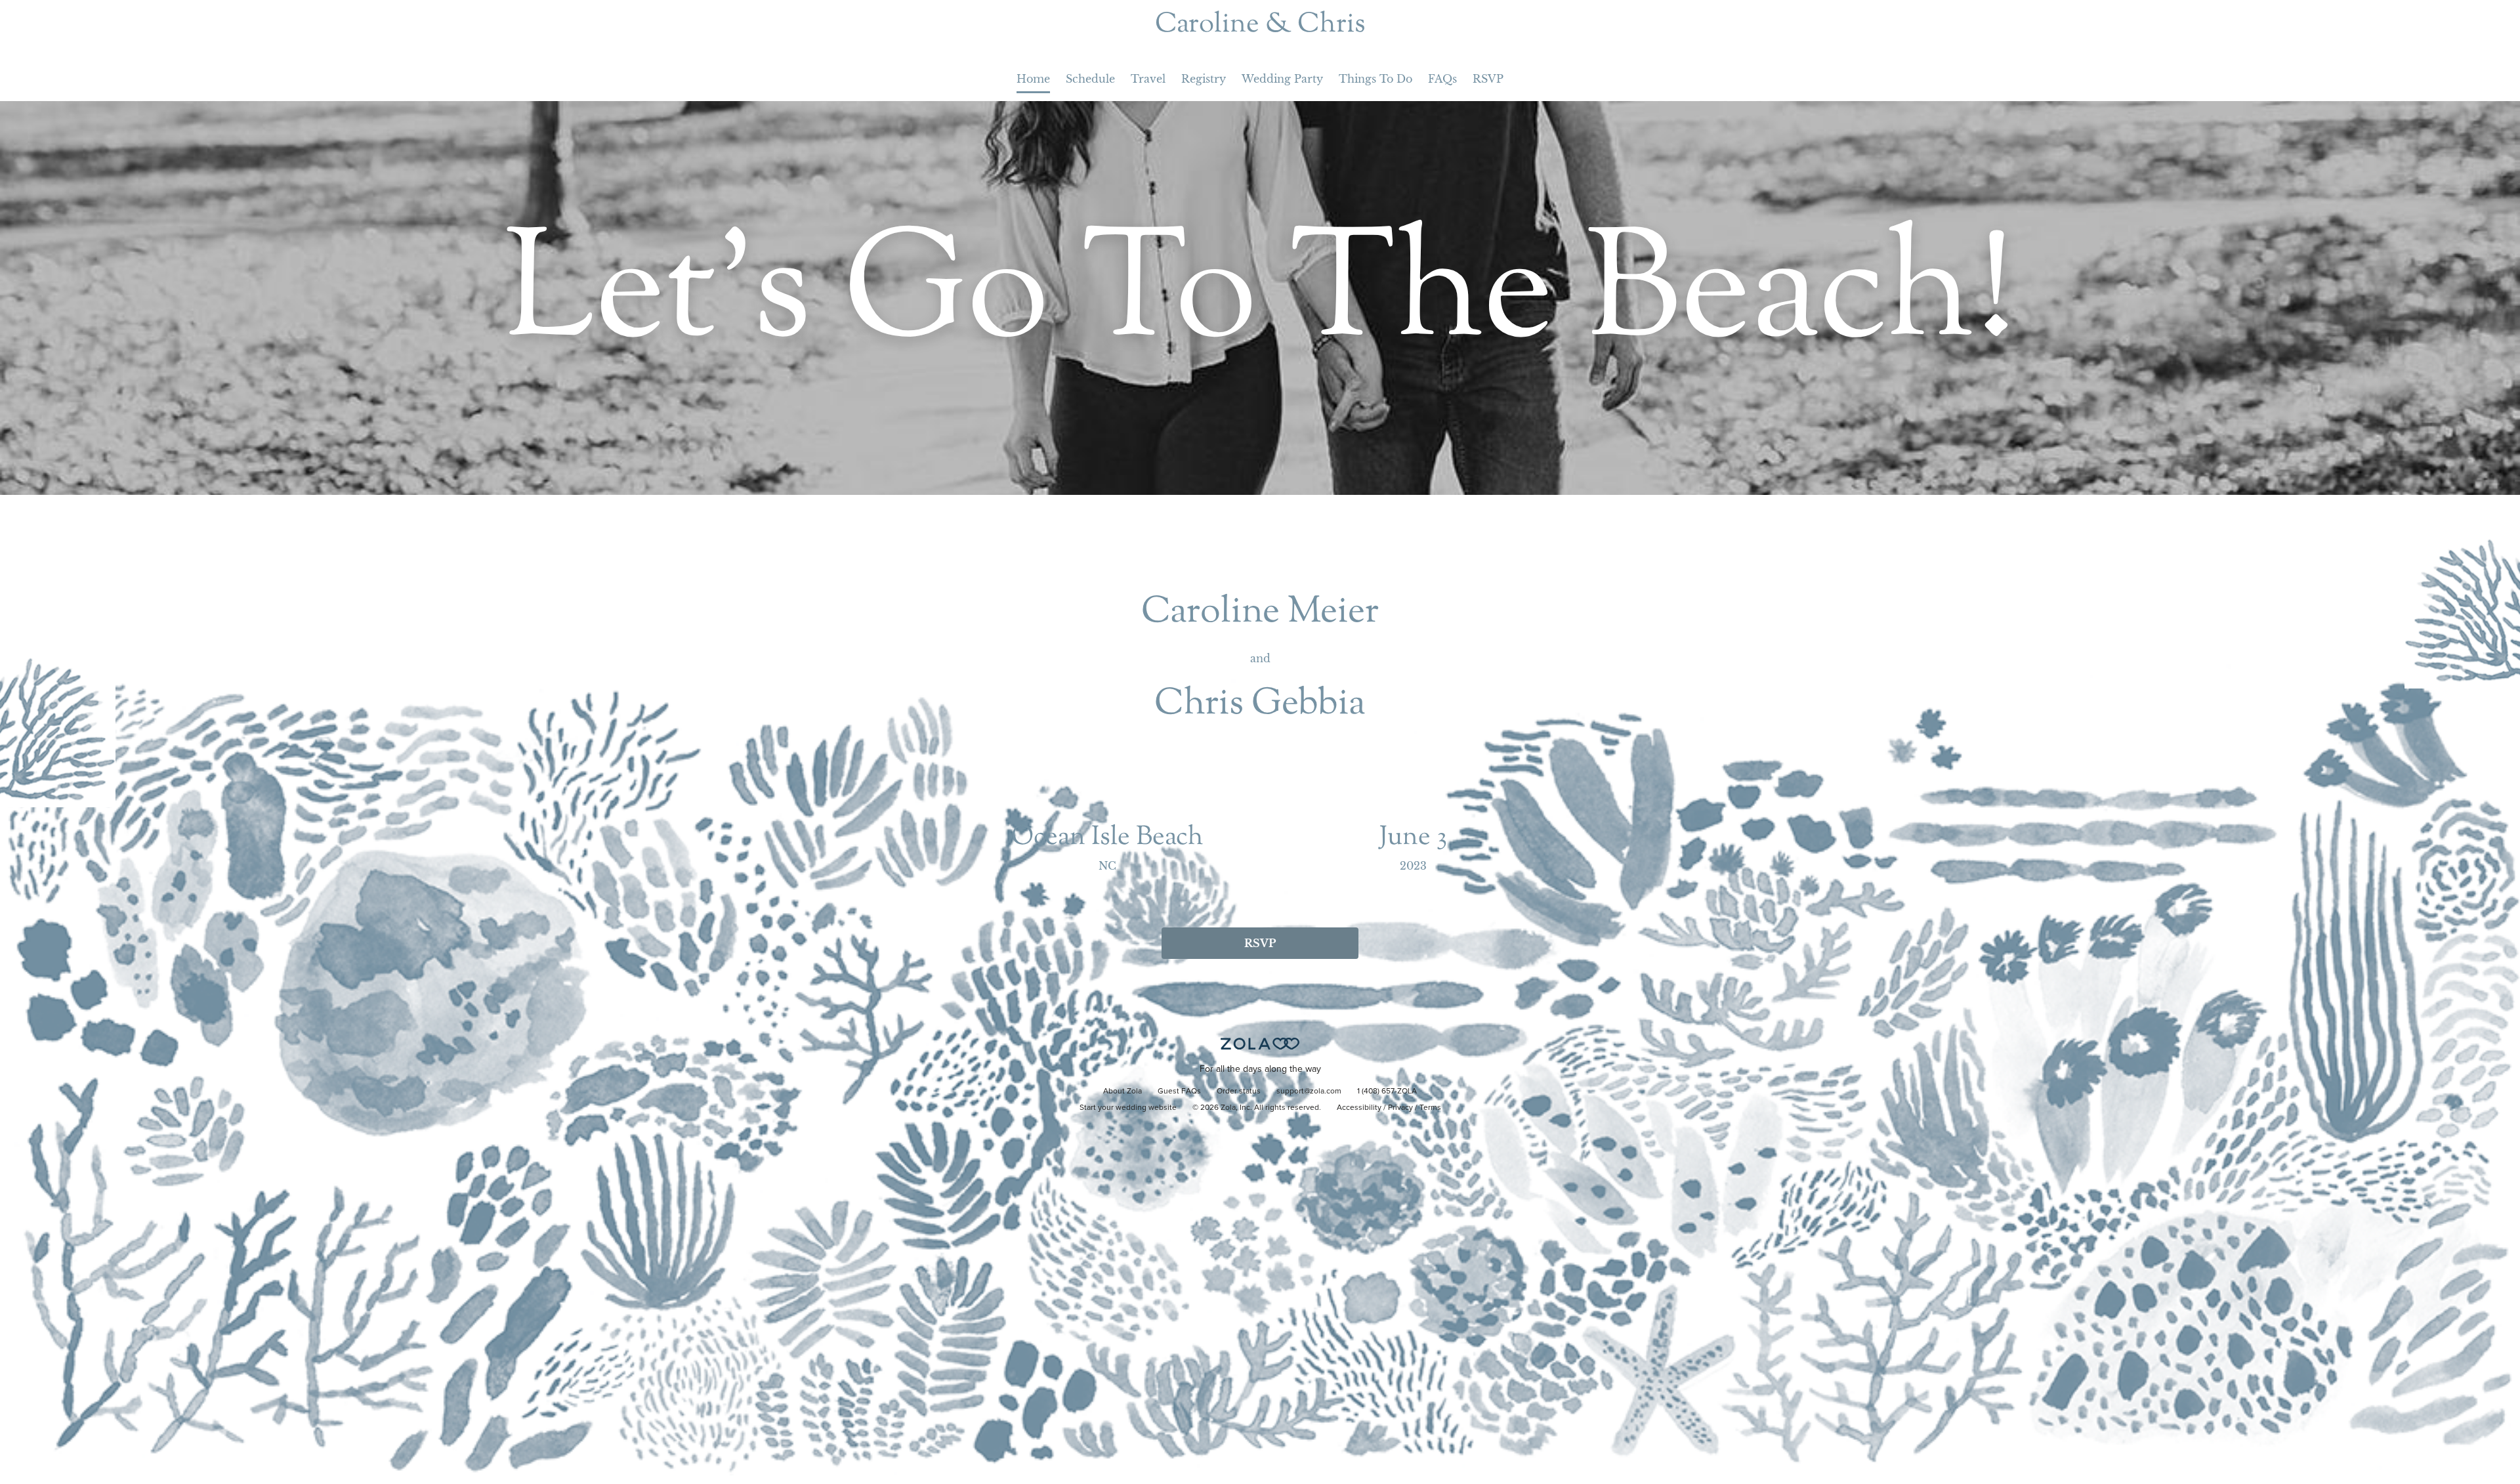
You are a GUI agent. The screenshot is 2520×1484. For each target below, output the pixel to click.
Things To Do (1375, 79)
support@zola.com (1309, 1092)
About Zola (1123, 1092)
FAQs (1442, 79)
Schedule (1090, 79)
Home (1033, 79)
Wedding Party (1282, 79)
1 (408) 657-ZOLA (1387, 1092)
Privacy (1400, 1108)
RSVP (1488, 79)
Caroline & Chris (1260, 25)
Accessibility (1359, 1108)
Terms (1430, 1108)
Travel (1148, 79)
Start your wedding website (1128, 1108)
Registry (1204, 79)
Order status (1239, 1092)
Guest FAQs (1179, 1092)
